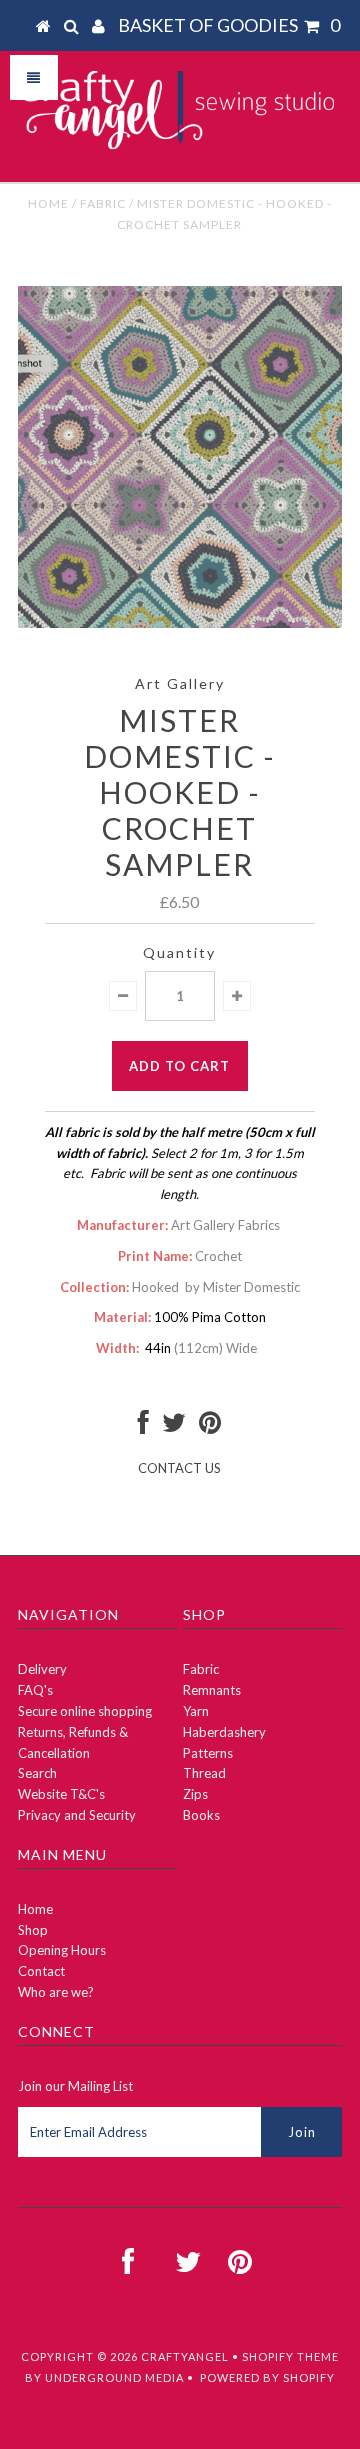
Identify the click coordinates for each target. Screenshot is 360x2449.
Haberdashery (224, 1732)
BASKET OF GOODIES (229, 25)
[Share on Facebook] (143, 1427)
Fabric (103, 203)
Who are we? (56, 1992)
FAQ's (35, 1690)
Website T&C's (61, 1794)
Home (48, 203)
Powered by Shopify (267, 2377)
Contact (41, 1971)
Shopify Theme (290, 2356)
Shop (33, 1930)
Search (37, 1773)
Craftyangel (185, 2356)
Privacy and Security (77, 1815)
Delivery (42, 1669)
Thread (204, 1773)
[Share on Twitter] (174, 1427)
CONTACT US (179, 1468)
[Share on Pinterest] (210, 1427)
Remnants (212, 1690)
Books (201, 1815)
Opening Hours (62, 1950)
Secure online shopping (85, 1711)
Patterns (208, 1753)
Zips (195, 1794)
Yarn (196, 1711)
